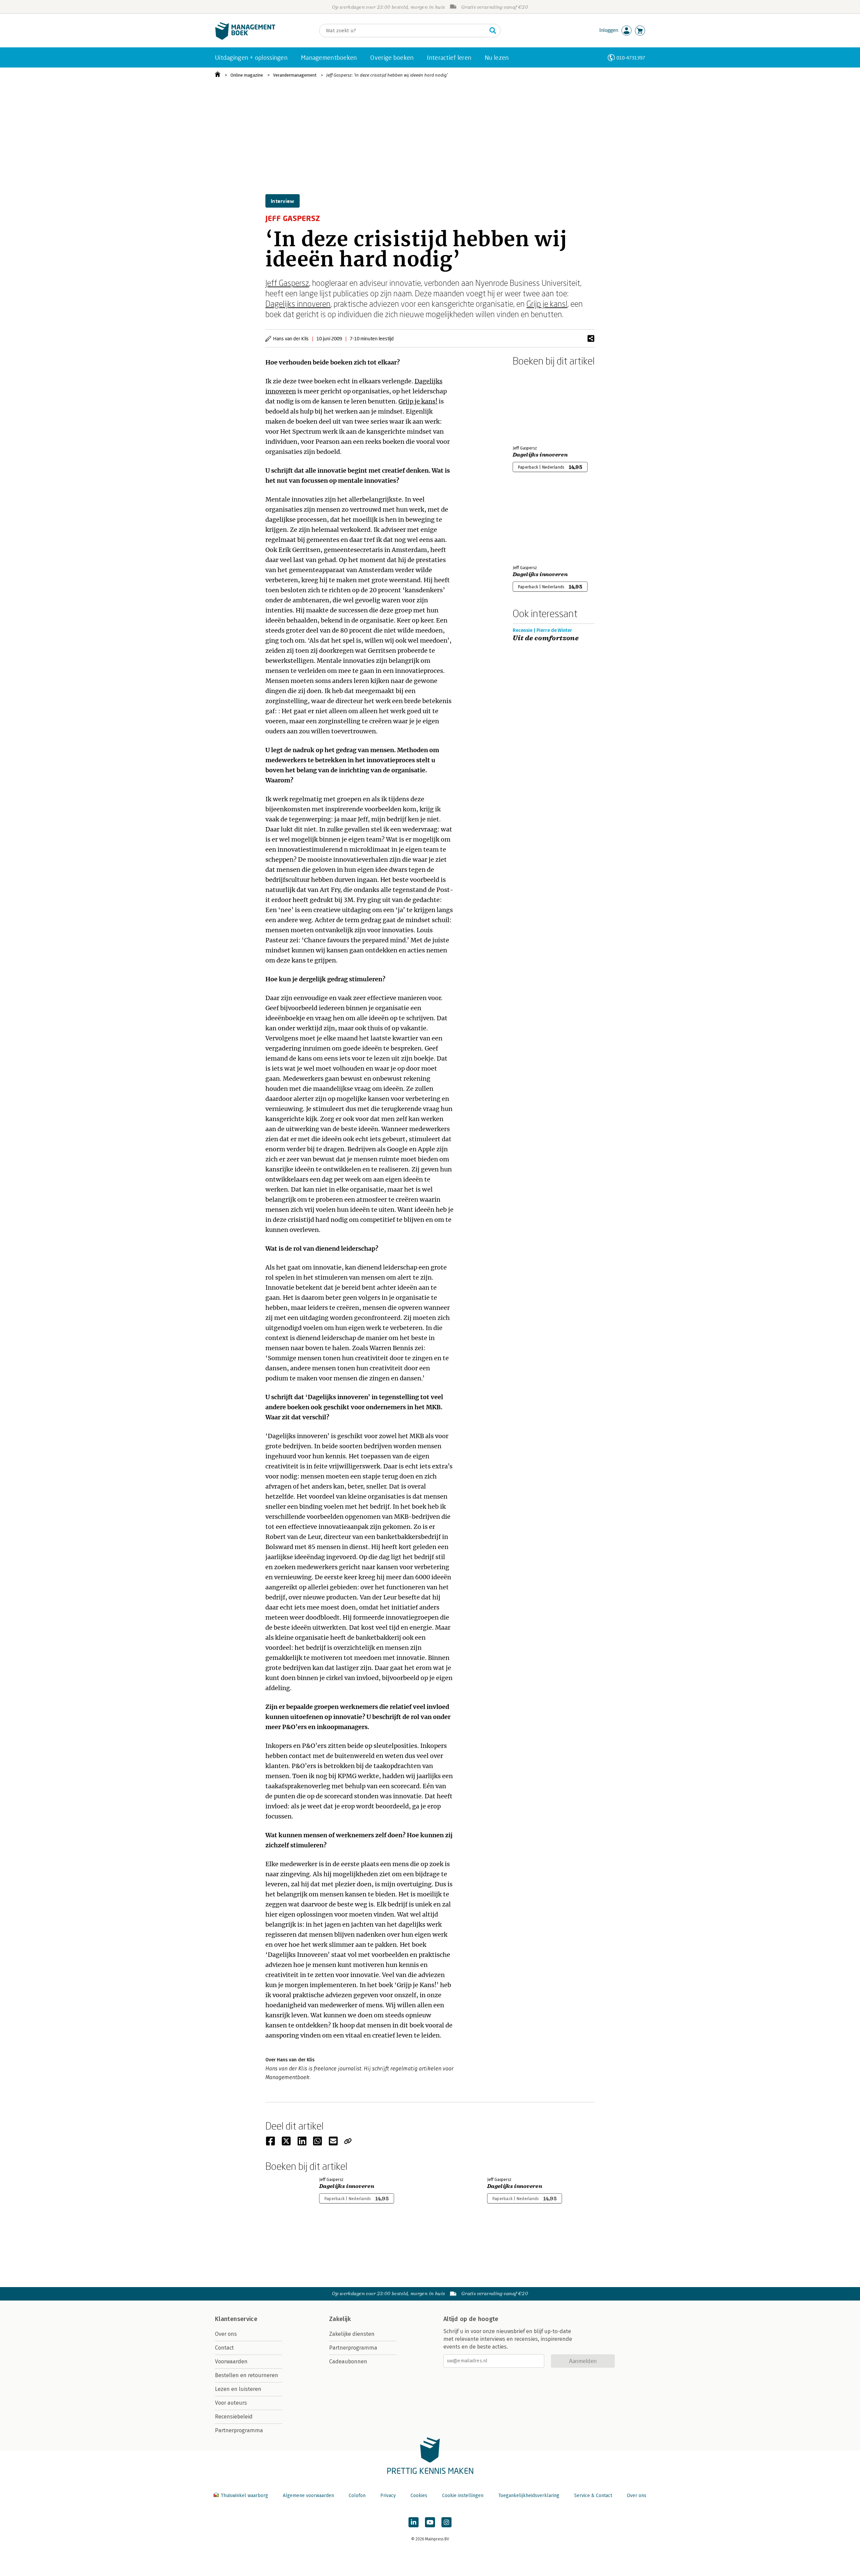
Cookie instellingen (463, 2496)
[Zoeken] (493, 31)
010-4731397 (631, 58)
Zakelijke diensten (352, 2334)
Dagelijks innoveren (298, 304)
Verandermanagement (295, 75)
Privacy (388, 2496)
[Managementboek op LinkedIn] (414, 2522)
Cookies (419, 2496)
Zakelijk (340, 2319)
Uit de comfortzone (546, 638)
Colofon (357, 2496)
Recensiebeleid (234, 2417)
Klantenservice (236, 2319)
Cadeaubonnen (348, 2362)
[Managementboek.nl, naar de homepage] (245, 38)
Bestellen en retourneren (247, 2375)
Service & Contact (593, 2496)
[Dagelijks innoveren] (536, 404)
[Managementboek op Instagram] (446, 2522)
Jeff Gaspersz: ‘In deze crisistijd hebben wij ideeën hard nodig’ (387, 75)
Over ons (226, 2334)
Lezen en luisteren (238, 2389)
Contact (224, 2348)
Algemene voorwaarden (308, 2496)
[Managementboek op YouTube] (430, 2522)
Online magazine (247, 75)
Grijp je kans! (547, 304)
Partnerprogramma (239, 2430)
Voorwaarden (231, 2362)
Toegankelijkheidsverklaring (529, 2496)
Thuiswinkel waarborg (244, 2496)
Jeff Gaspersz (287, 283)
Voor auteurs (231, 2403)
